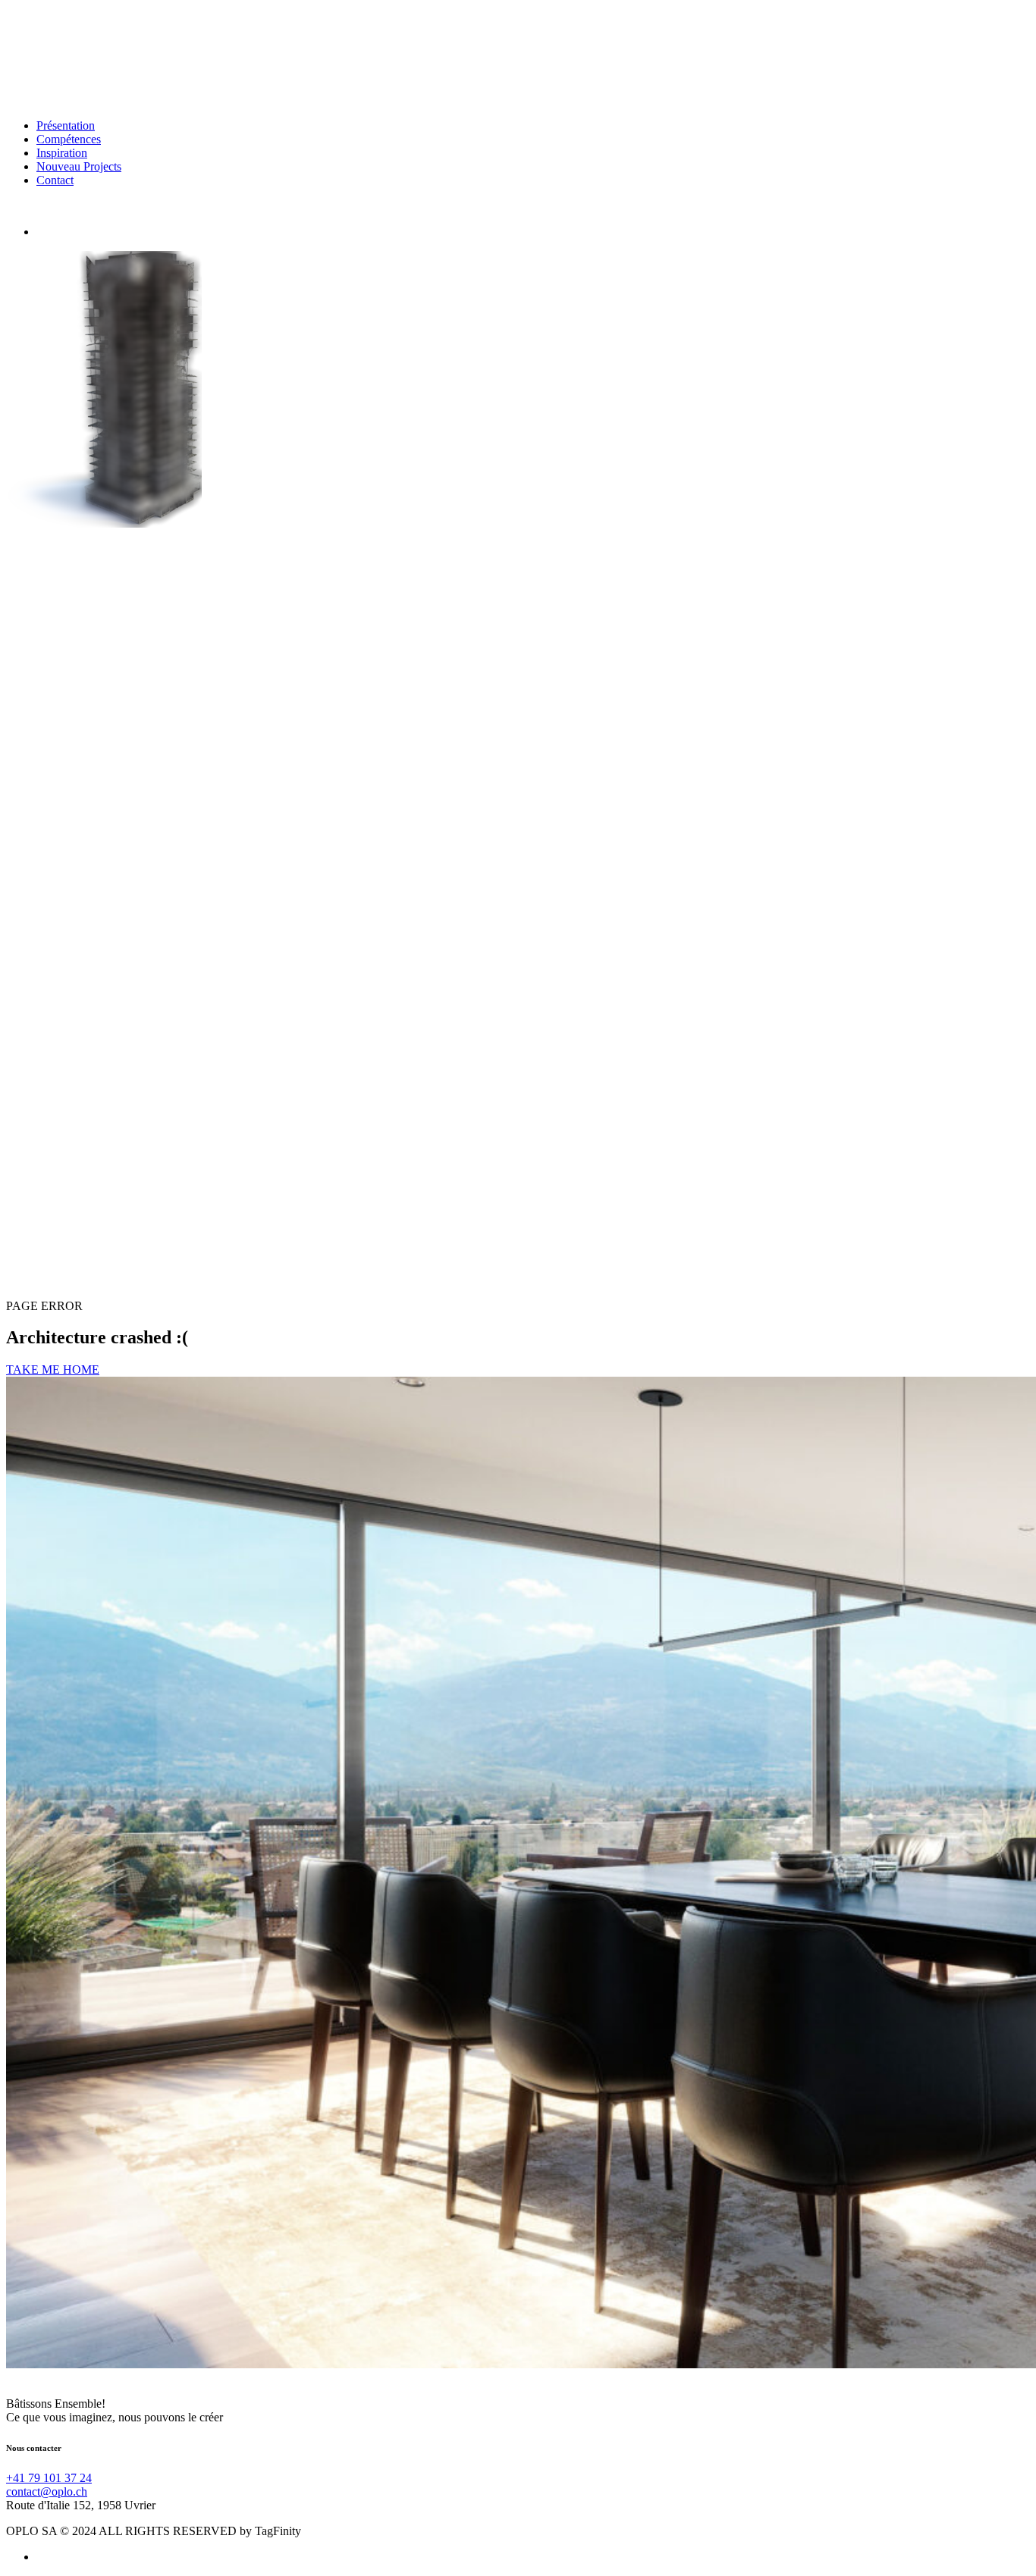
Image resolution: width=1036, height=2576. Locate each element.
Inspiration (62, 153)
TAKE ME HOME (53, 1369)
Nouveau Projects (79, 166)
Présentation (66, 125)
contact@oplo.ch (47, 2491)
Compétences (69, 139)
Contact (55, 180)
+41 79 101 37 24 (49, 2478)
